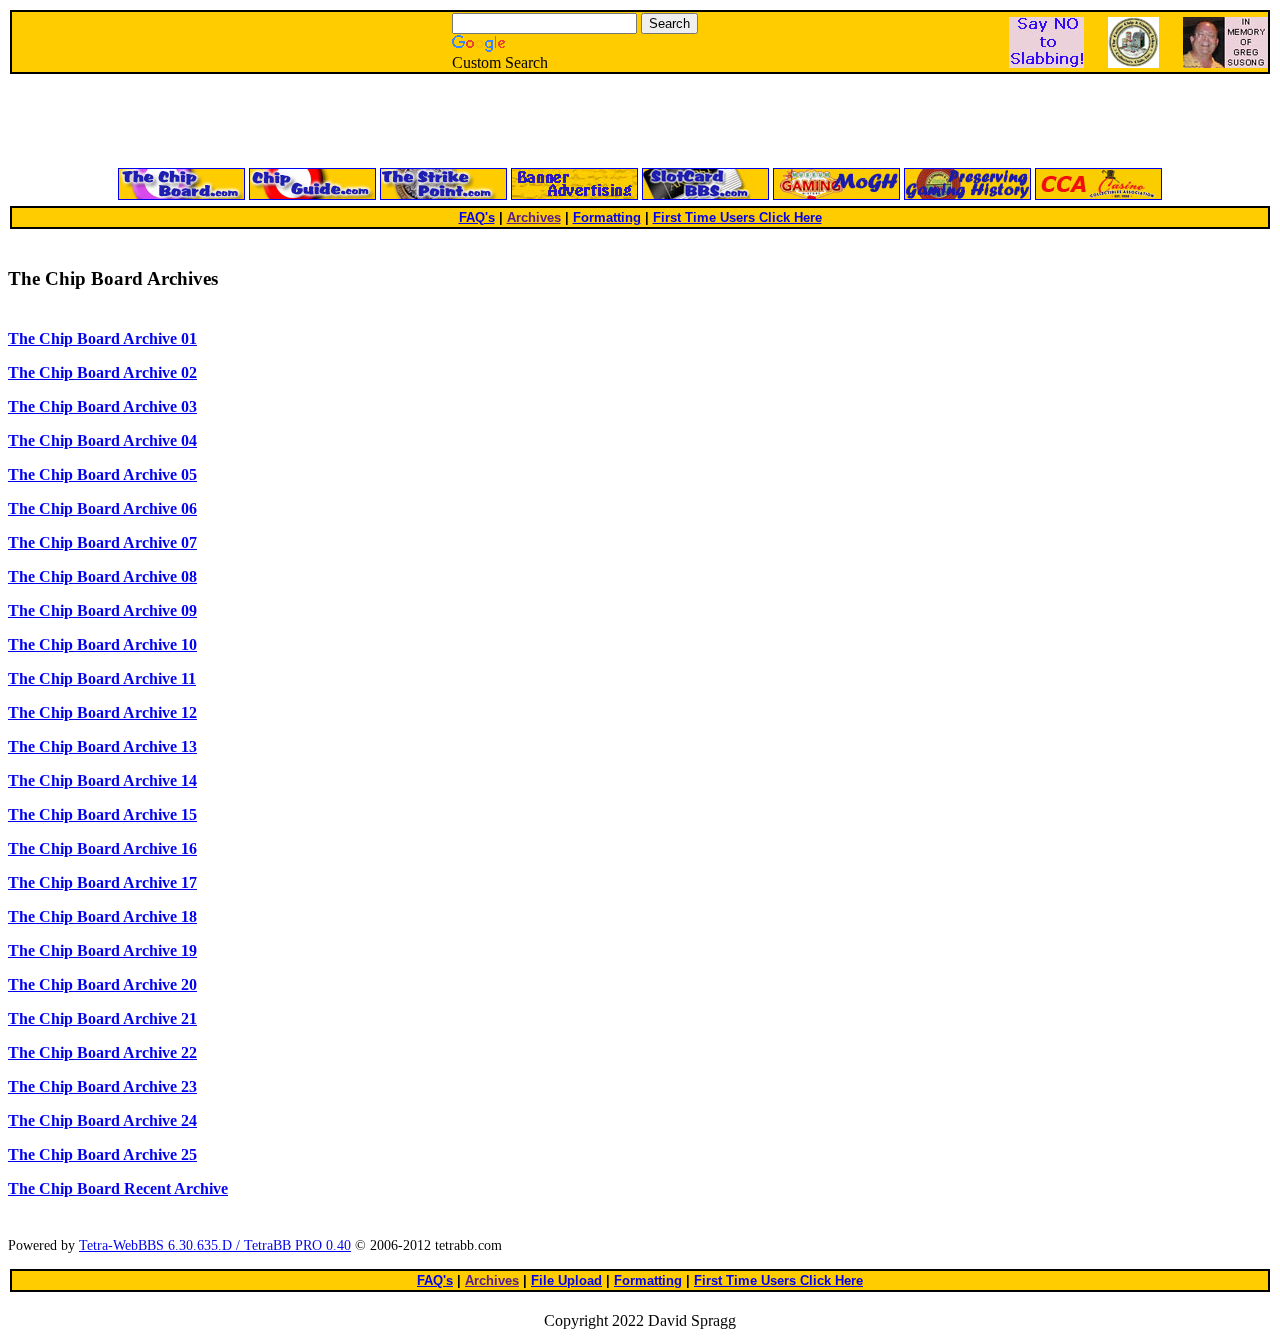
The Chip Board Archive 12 (102, 712)
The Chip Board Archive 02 (102, 372)
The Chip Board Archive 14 (102, 780)
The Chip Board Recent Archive (118, 1188)
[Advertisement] (400, 122)
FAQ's (477, 217)
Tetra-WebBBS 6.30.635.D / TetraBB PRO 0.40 (215, 1245)
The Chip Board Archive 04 (102, 440)
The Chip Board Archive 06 (102, 508)
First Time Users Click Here (737, 217)
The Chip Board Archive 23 (102, 1086)
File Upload (566, 1280)
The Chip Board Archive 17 (102, 882)
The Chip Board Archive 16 (102, 848)
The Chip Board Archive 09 (102, 610)
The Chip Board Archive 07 (102, 542)
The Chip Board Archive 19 (102, 950)
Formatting (607, 217)
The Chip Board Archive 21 (102, 1018)
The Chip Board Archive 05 (102, 474)
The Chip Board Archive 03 (102, 406)
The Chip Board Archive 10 (102, 644)
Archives (534, 217)
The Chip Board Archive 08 (102, 576)
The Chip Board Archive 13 (102, 746)
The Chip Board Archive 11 (102, 678)
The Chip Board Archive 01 (102, 338)
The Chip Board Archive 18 (102, 916)
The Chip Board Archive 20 (102, 984)
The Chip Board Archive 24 (102, 1120)
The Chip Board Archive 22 (102, 1052)
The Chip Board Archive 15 (102, 814)
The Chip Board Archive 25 (102, 1154)
